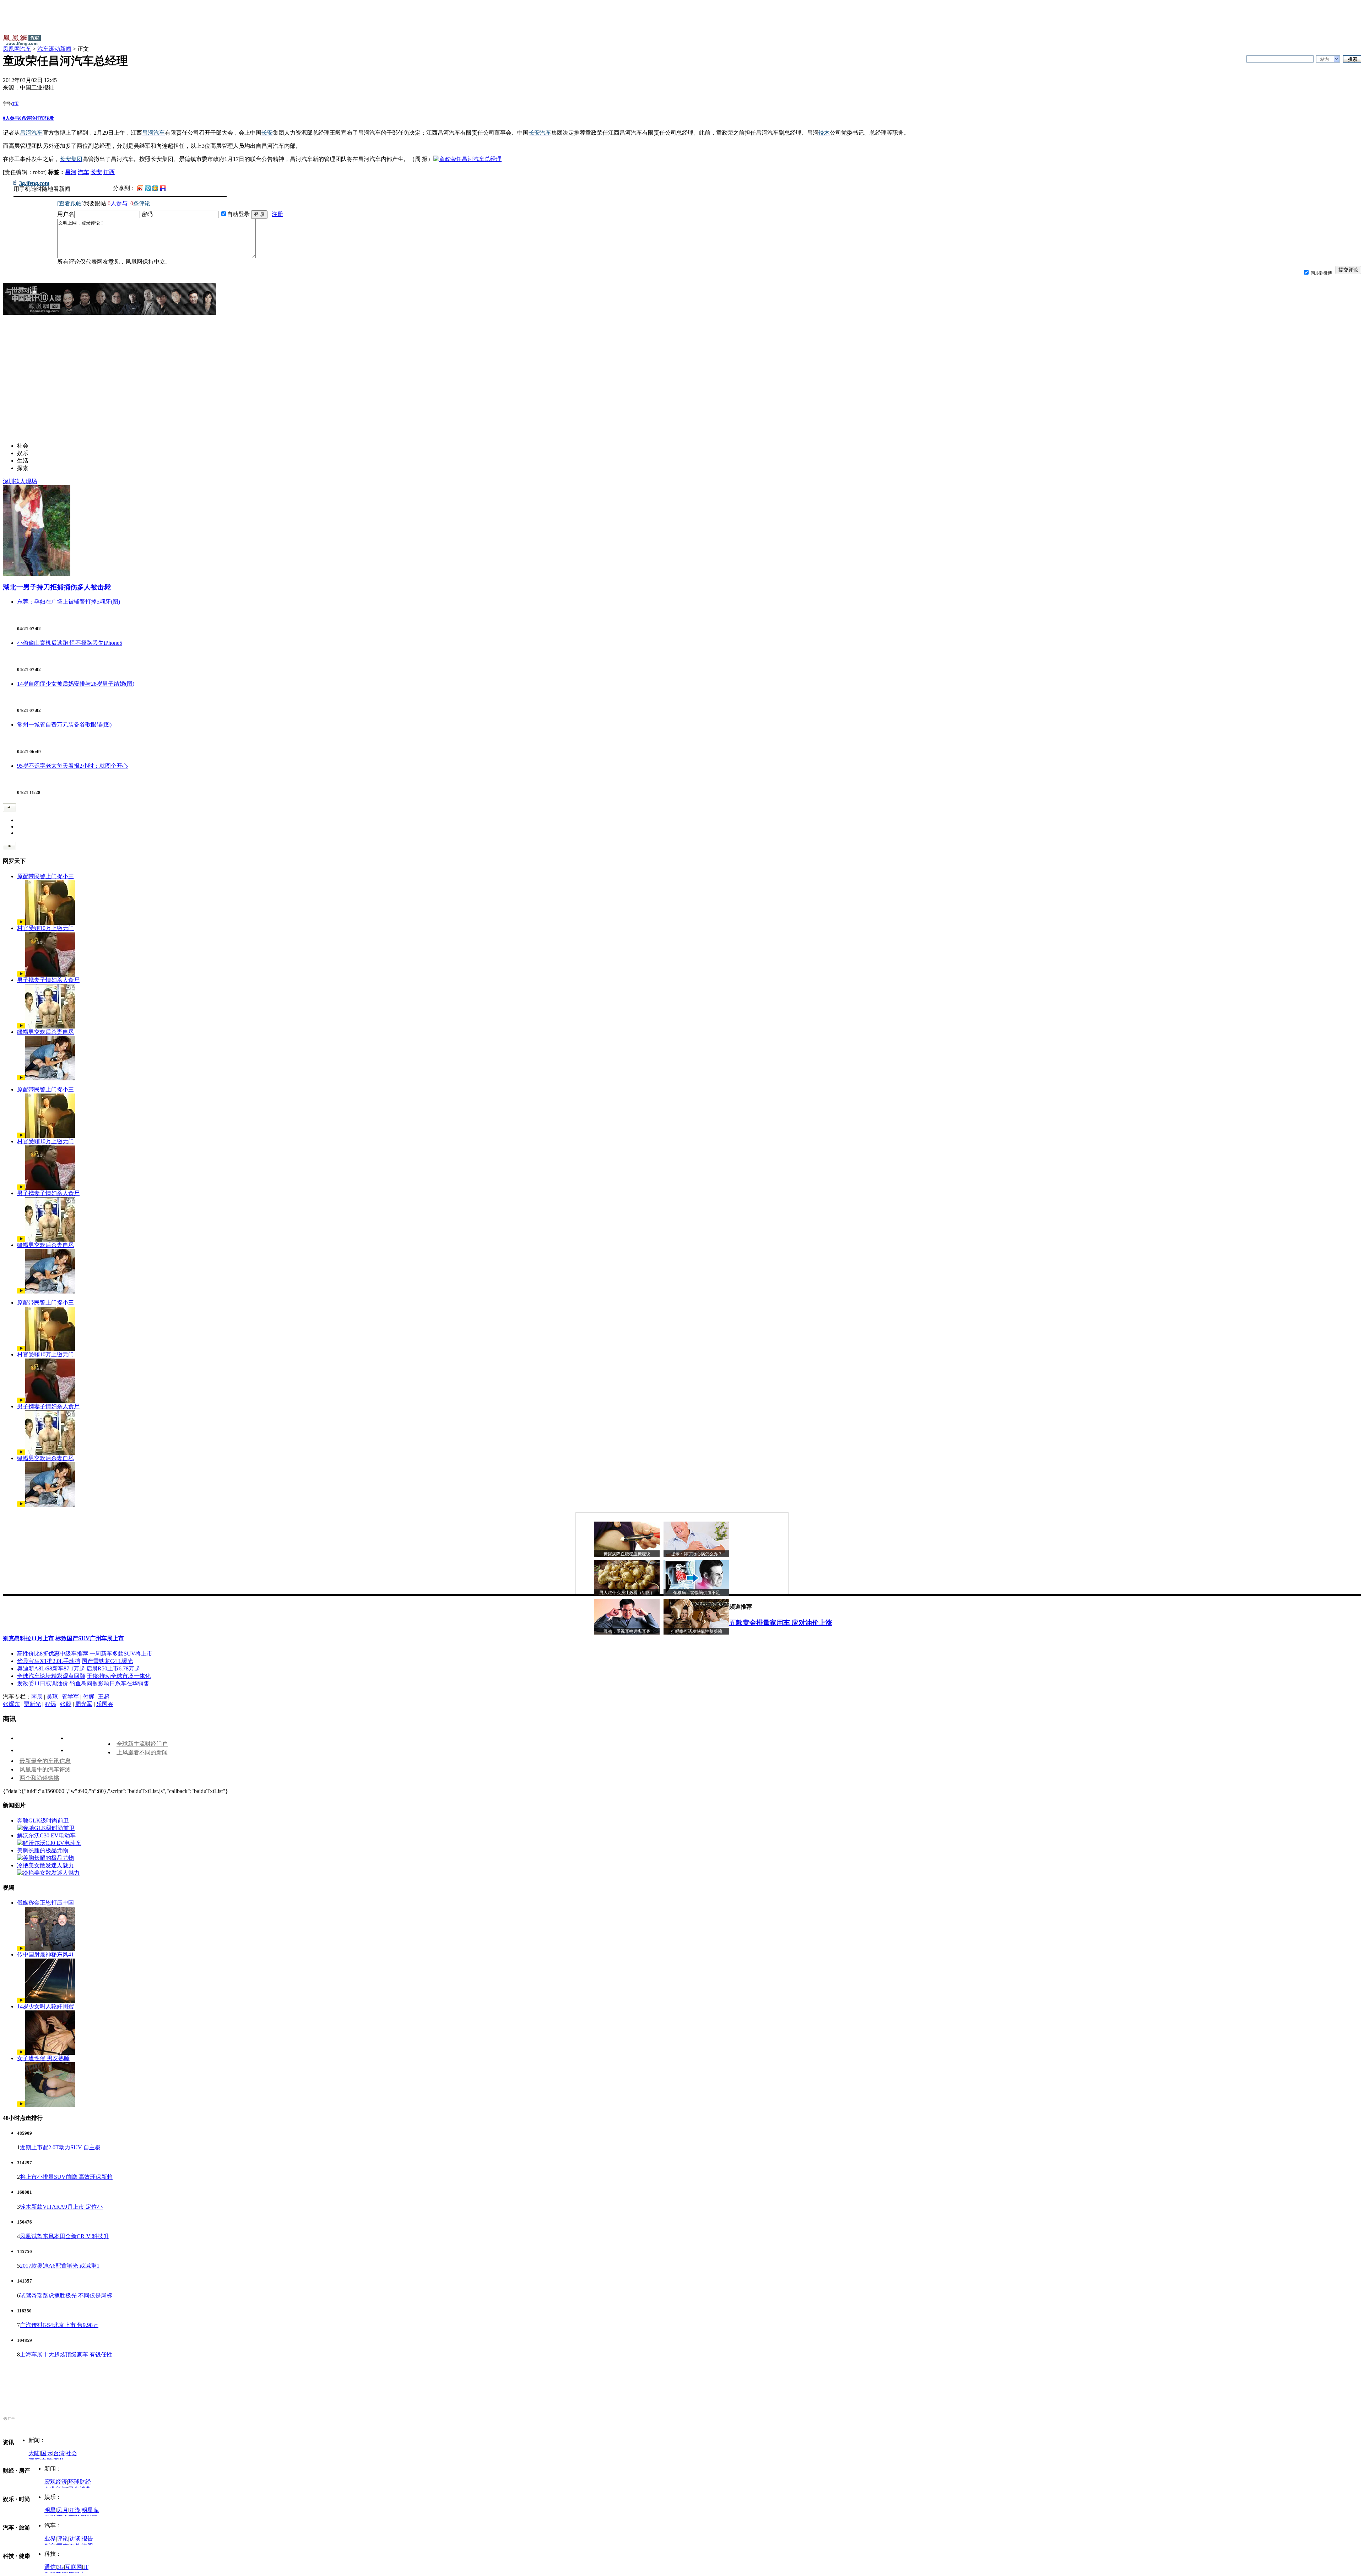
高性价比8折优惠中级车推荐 (53, 1654)
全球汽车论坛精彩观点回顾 (51, 1676)
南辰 (37, 1697)
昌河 (71, 172)
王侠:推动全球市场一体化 (119, 1676)
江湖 (75, 2510)
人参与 (11, 118)
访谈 (75, 2539)
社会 (71, 2453)
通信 (50, 2567)
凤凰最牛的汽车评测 (45, 1769)
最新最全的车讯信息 (45, 1761)
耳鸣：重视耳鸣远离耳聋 (627, 1631)
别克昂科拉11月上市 (28, 1638)
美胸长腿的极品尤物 (43, 1850)
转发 (49, 118)
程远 (50, 1704)
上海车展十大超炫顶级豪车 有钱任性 (66, 2354)
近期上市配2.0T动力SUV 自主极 (60, 2147)
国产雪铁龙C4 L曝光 (107, 1661)
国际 (47, 2453)
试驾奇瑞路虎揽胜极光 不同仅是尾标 (66, 2296)
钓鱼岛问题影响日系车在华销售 (109, 1683)
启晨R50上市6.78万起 (113, 1668)
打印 (40, 118)
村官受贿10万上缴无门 (45, 928)
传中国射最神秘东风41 (45, 1954)
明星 (50, 2510)
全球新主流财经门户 (142, 1744)
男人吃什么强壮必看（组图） (627, 1593)
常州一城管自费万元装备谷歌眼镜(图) (64, 725)
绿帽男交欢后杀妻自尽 (45, 1032)
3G (60, 2567)
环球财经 (80, 2482)
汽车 (83, 172)
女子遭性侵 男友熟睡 (43, 2058)
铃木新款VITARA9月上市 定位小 (61, 2207)
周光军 (84, 1704)
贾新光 (32, 1704)
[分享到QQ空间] (155, 189)
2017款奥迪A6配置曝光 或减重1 (60, 2266)
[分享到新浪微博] (140, 188)
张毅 (66, 1704)
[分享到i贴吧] (163, 188)
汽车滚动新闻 (54, 49)
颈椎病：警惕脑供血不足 (697, 1593)
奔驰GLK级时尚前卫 (43, 1821)
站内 (1325, 59)
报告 (87, 2539)
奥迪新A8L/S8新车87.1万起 (51, 1668)
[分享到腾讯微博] (148, 188)
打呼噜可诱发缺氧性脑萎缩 (697, 1631)
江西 (109, 172)
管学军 (70, 1697)
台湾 (59, 2453)
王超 (104, 1697)
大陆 (34, 2453)
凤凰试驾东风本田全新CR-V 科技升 (64, 2236)
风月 (63, 2510)
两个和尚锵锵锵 (39, 1778)
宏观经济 (56, 2482)
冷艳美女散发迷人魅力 (45, 1865)
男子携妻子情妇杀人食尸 (48, 980)
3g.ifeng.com (34, 183)
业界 (50, 2539)
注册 (277, 214)
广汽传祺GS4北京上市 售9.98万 (59, 2325)
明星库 (90, 2510)
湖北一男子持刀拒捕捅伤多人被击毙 (57, 587)
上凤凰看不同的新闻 (142, 1752)
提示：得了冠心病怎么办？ (697, 1554)
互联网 (74, 2567)
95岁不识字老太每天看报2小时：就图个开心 (72, 766)
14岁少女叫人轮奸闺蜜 (45, 2006)
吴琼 (52, 1697)
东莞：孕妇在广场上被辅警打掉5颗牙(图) (69, 602)
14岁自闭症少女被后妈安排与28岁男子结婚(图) (76, 684)
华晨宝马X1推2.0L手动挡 (49, 1661)
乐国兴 (105, 1704)
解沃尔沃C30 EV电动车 (46, 1835)
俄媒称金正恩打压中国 (45, 1903)
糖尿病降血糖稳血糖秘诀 (627, 1554)
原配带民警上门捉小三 (45, 876)
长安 (96, 172)
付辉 (88, 1697)
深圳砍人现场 (20, 481)
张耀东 (11, 1704)
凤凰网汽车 (17, 49)
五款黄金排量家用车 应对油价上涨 (781, 1623)
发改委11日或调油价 (43, 1683)
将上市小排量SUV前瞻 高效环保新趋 (66, 2177)
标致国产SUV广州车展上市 (90, 1638)
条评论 (27, 118)
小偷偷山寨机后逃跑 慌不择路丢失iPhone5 (70, 643)
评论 (63, 2539)
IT (86, 2567)
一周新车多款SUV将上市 (121, 1654)
